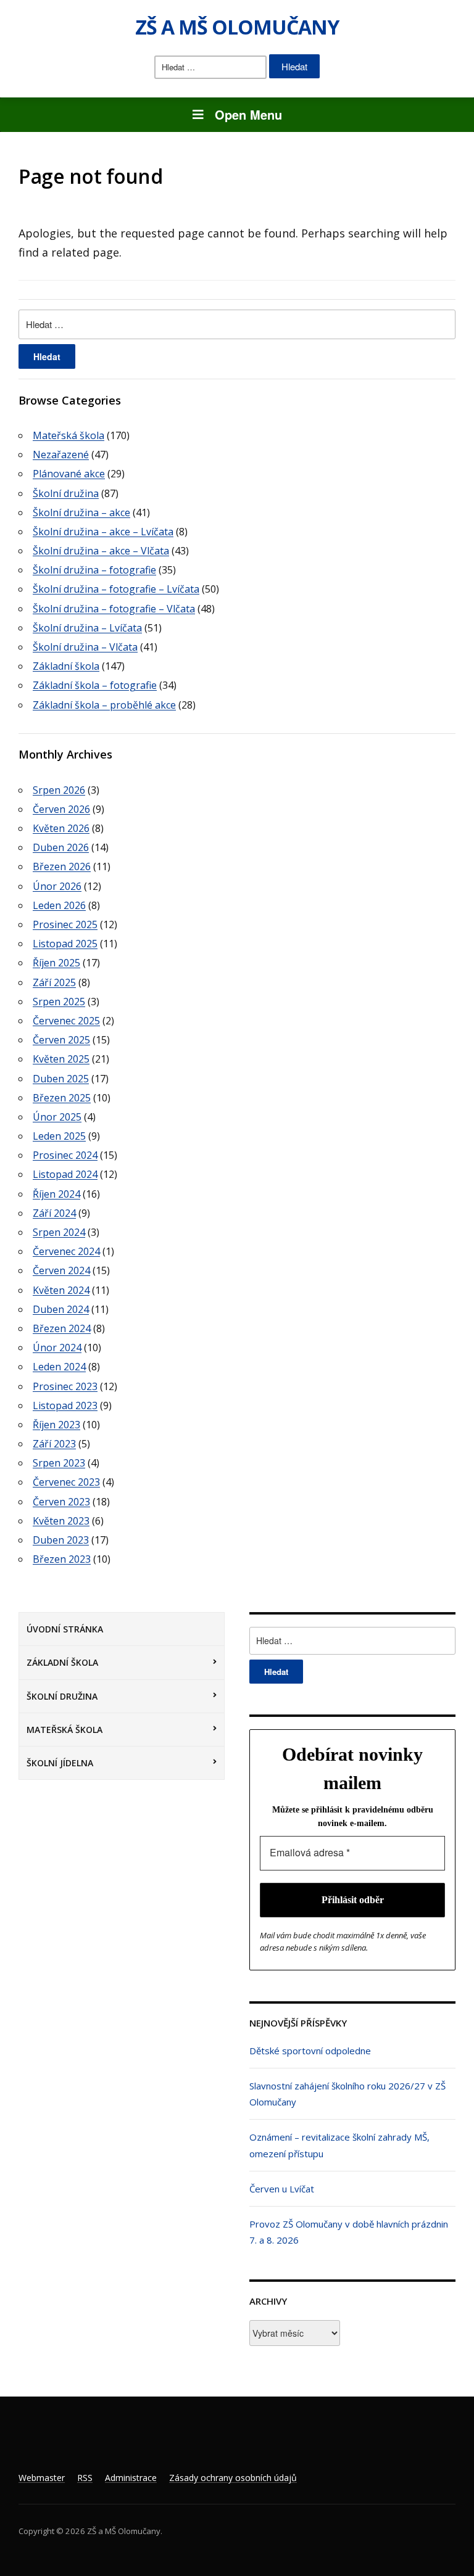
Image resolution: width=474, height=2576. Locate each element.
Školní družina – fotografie (94, 570)
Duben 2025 (61, 1079)
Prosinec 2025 (65, 924)
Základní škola (62, 1662)
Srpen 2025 (59, 1002)
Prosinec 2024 (65, 1155)
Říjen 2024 (56, 1194)
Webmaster (42, 2478)
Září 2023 (54, 1444)
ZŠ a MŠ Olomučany (237, 27)
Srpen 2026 (59, 790)
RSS (85, 2478)
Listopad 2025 (65, 944)
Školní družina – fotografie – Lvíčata (116, 589)
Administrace (131, 2478)
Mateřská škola (64, 1730)
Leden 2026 (59, 905)
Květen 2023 (61, 1521)
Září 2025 (54, 982)
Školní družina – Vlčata (85, 647)
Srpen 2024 (59, 1232)
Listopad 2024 (65, 1174)
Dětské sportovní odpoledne (310, 2051)
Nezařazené (61, 455)
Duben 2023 (61, 1540)
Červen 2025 (61, 1040)
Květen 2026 (61, 828)
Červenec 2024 (66, 1251)
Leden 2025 (59, 1136)
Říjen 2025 (56, 963)
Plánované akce (69, 474)
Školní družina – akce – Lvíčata (103, 532)
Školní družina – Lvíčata (87, 628)
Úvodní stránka (65, 1629)
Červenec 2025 (66, 1021)
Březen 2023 (62, 1559)
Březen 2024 (62, 1328)
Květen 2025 (61, 1059)
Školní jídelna (60, 1763)
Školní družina (62, 1696)
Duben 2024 (61, 1309)
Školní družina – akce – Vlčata (101, 551)
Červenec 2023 (66, 1482)
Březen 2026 (62, 866)
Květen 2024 (61, 1290)
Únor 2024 (57, 1348)
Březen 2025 (62, 1098)
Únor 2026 (57, 886)
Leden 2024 (59, 1367)
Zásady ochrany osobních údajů (233, 2478)
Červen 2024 (61, 1270)
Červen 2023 (61, 1502)
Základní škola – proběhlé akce (104, 705)
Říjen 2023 (56, 1425)
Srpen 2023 (59, 1463)
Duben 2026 (61, 847)
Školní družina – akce (81, 512)
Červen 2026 (61, 809)
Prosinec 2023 (65, 1386)
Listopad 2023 (65, 1405)
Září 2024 (54, 1213)
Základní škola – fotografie (95, 685)
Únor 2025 (57, 1117)
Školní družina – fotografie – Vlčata (114, 609)
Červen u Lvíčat (282, 2189)
